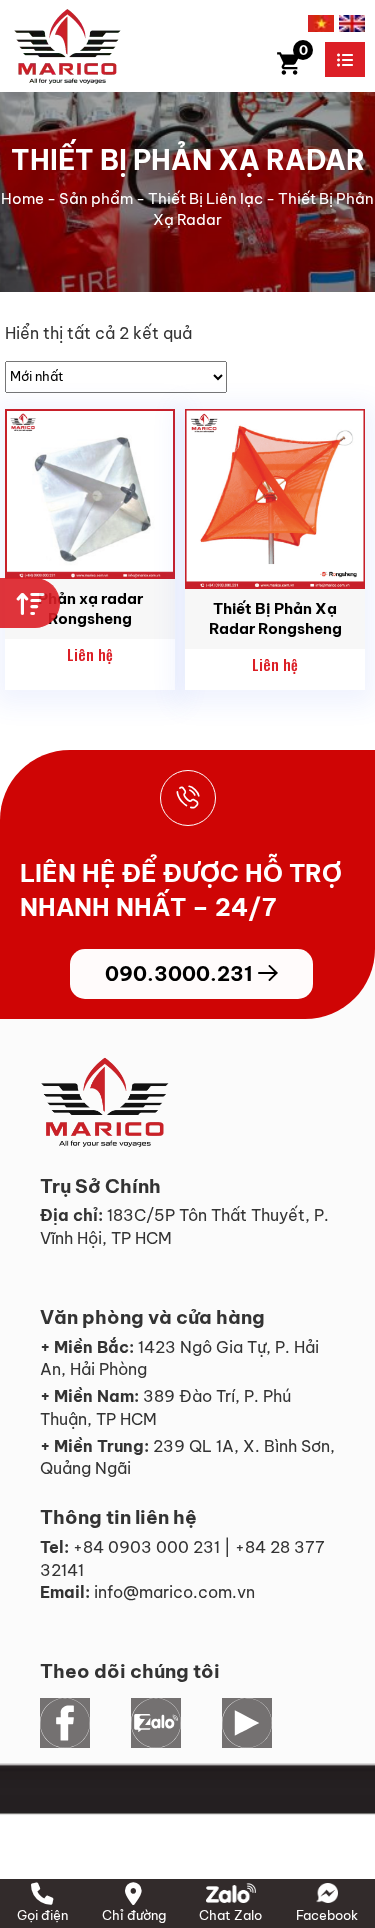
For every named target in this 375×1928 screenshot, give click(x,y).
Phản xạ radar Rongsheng (90, 608)
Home (22, 198)
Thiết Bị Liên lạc (205, 198)
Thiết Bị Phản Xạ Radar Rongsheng (275, 618)
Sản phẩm (96, 198)
